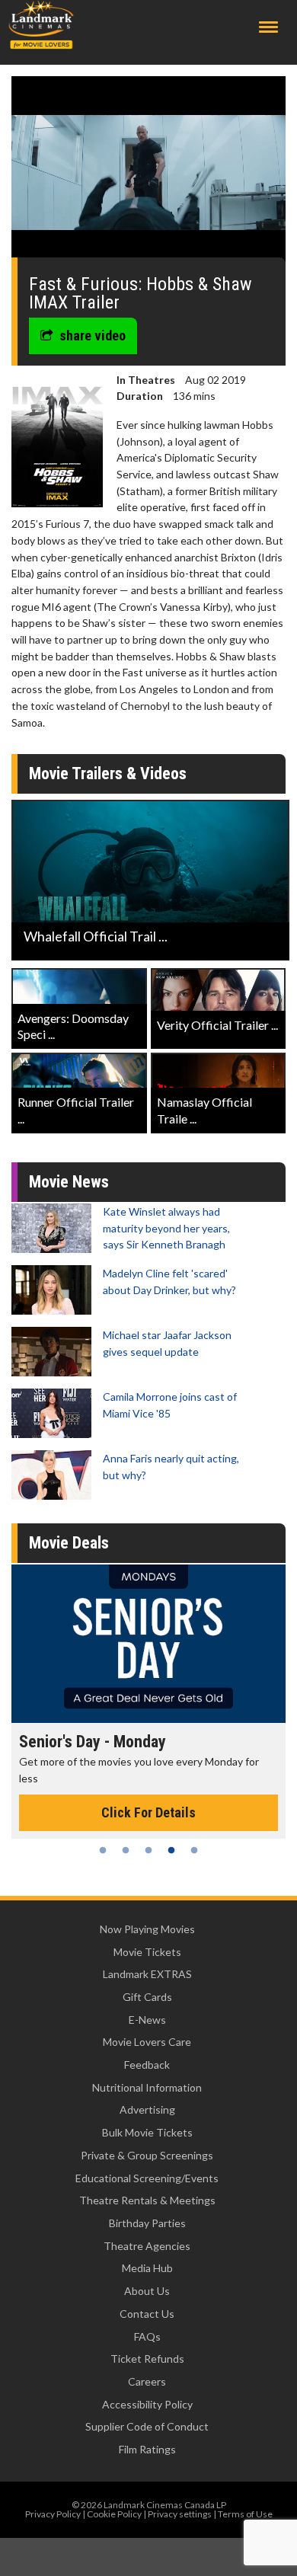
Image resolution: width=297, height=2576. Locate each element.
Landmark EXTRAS (147, 1974)
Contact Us (147, 2314)
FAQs (147, 2336)
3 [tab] (148, 1850)
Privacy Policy (53, 2514)
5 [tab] (194, 1850)
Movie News (69, 1182)
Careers (147, 2381)
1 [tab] (103, 1850)
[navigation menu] (268, 27)
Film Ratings (147, 2449)
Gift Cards (147, 1997)
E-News (147, 2020)
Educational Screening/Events (147, 2178)
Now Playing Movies (147, 1929)
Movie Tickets (147, 1952)
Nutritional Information (147, 2087)
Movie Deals (69, 1543)
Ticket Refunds (147, 2359)
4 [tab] (171, 1850)
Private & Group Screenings (147, 2155)
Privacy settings (180, 2514)
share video (93, 336)
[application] (148, 173)
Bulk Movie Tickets (147, 2132)
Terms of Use (245, 2514)
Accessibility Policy (147, 2404)
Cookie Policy (114, 2514)
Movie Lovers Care (147, 2042)
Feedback (147, 2065)
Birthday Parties (147, 2223)
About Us (147, 2291)
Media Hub (147, 2268)
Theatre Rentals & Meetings (147, 2200)
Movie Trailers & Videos (108, 773)
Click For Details (148, 1812)
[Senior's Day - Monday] (148, 1644)
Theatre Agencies (147, 2246)
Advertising (147, 2109)
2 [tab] (126, 1850)
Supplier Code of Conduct (147, 2426)
